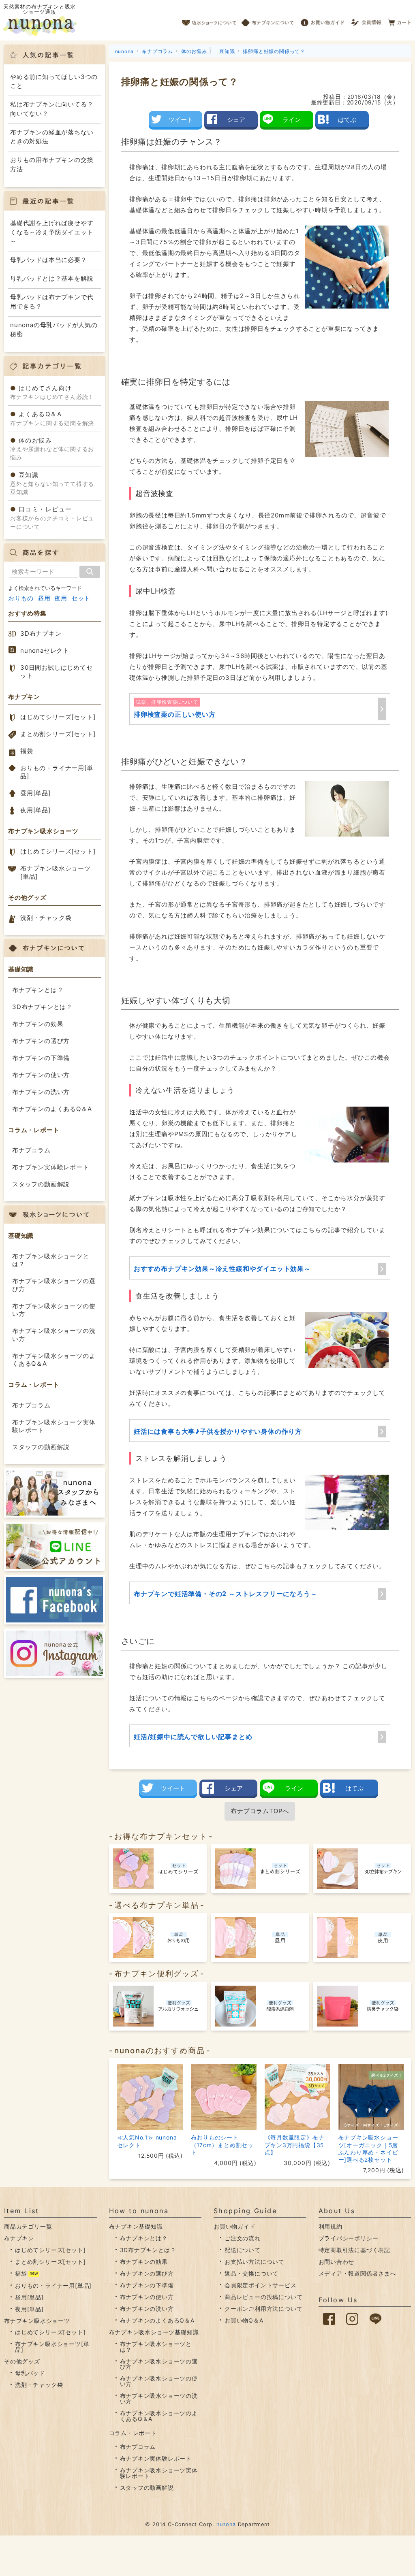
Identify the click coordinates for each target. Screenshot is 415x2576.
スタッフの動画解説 (41, 1184)
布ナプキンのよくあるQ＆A (52, 1109)
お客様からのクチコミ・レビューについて (52, 518)
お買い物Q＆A (244, 2320)
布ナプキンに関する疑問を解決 (52, 418)
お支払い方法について (255, 2262)
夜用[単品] (35, 810)
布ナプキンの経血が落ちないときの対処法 (52, 137)
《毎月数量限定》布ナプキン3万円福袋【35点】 (295, 2145)
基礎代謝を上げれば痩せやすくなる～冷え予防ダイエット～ (52, 232)
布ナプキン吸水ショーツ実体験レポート (54, 1426)
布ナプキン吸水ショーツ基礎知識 (154, 2332)
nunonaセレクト (45, 650)
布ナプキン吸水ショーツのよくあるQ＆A (54, 1360)
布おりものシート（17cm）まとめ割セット (222, 2145)
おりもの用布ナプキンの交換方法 (52, 164)
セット (81, 598)
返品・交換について (251, 2273)
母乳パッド (30, 2373)
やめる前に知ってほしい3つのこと (54, 81)
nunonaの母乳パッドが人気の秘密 (54, 330)
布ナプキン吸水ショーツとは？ (51, 1260)
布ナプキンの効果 (38, 1024)
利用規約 (331, 2226)
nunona (226, 2524)
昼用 (44, 598)
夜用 (61, 598)
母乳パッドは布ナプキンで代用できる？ (52, 302)
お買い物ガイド (323, 20)
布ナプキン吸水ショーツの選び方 (54, 1285)
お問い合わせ (337, 2262)
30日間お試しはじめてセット (57, 672)
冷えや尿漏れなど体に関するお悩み (52, 449)
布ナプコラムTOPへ (260, 1811)
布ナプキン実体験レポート (51, 1167)
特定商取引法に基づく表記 (355, 2250)
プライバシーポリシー (349, 2238)
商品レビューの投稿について (263, 2297)
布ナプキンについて (268, 20)
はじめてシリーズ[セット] (58, 717)
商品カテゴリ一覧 (28, 2226)
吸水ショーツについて (209, 20)
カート (400, 20)
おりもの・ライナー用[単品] (57, 772)
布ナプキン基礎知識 (136, 2226)
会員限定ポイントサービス (261, 2285)
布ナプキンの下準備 (41, 1058)
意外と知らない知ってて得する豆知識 (52, 483)
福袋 (27, 751)
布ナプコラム (31, 1150)
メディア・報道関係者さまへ (357, 2273)
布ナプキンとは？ (38, 990)
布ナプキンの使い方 (41, 1075)
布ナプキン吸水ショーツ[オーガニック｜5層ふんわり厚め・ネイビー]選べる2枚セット (368, 2148)
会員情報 (367, 20)
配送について (243, 2250)
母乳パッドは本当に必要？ (49, 260)
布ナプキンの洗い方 (41, 1092)
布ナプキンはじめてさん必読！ (52, 392)
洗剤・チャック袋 (46, 918)
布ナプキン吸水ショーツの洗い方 (54, 1335)
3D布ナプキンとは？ (42, 1007)
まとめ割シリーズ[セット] (58, 734)
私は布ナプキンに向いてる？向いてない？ (52, 109)
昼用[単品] (35, 793)
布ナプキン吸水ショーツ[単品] (56, 872)
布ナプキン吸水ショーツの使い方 (54, 1310)
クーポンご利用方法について (263, 2309)
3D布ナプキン (41, 633)
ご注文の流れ (243, 2238)
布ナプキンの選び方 (41, 1041)
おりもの (21, 598)
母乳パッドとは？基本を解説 (52, 278)
